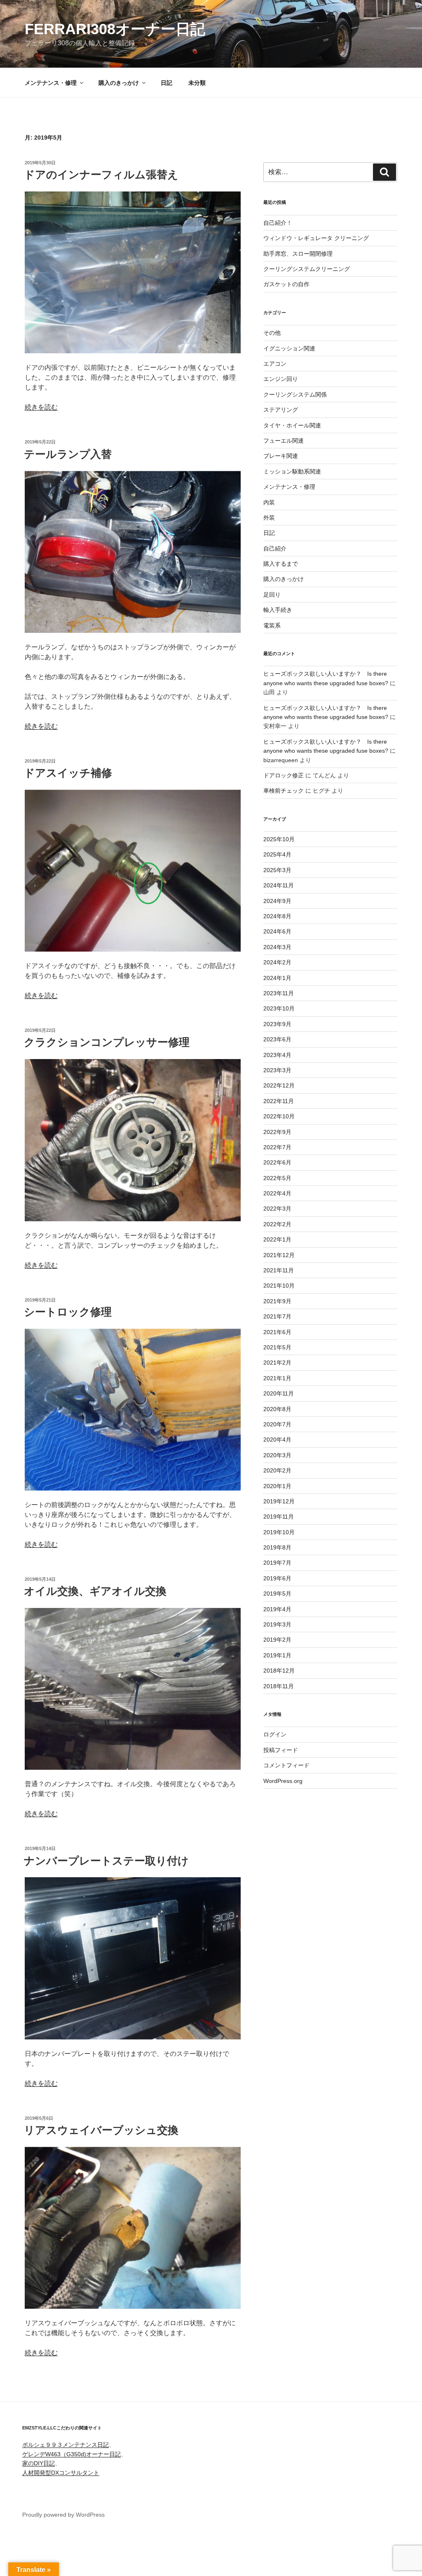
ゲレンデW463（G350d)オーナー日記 (72, 2454)
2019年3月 (277, 1624)
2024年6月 (277, 931)
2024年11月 (279, 885)
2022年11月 (279, 1101)
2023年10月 (279, 1008)
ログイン (275, 1734)
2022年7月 (277, 1147)
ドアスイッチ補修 (68, 773)
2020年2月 (277, 1470)
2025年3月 (277, 870)
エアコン (275, 364)
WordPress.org (283, 1781)
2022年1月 (277, 1239)
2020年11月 (279, 1393)
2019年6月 (277, 1578)
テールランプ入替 (68, 454)
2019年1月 (277, 1655)
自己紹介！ (278, 223)
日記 (166, 83)
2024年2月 (277, 962)
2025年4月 (277, 854)
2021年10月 (279, 1286)
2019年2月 (277, 1640)
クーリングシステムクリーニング (307, 269)
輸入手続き (278, 610)
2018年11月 (279, 1686)
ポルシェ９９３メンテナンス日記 (66, 2445)
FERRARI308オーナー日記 (115, 29)
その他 (272, 333)
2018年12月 (279, 1671)
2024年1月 (277, 978)
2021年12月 (279, 1255)
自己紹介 (275, 548)
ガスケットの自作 (286, 284)
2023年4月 (277, 1055)
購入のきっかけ (119, 83)
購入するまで (281, 564)
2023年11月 (279, 993)
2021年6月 (277, 1332)
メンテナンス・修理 (51, 83)
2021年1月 (277, 1378)
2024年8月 (277, 916)
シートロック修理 (68, 1312)
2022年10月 (279, 1116)
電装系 (272, 625)
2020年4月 (277, 1440)
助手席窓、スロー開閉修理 (298, 254)
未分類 (197, 83)
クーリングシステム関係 (295, 394)
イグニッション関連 (289, 348)
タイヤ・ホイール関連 (292, 425)
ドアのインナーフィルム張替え (101, 175)
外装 (269, 518)
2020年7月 (277, 1424)
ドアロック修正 (284, 775)
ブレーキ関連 (281, 456)
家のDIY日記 (39, 2463)
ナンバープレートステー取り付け (106, 1861)
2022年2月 (277, 1224)
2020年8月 (277, 1409)
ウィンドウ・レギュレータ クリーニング (316, 238)
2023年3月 (277, 1070)
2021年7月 (277, 1316)
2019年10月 (279, 1532)
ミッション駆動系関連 (292, 471)
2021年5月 (277, 1347)
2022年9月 (277, 1132)
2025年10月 (279, 839)
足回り (272, 595)
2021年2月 (277, 1363)
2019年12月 (279, 1501)
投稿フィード (281, 1750)
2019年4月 (277, 1609)
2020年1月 (277, 1486)
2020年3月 (277, 1455)
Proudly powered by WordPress (63, 2515)
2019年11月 (279, 1517)
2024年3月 (277, 947)
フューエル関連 (284, 441)
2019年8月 (277, 1547)
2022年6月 (277, 1162)
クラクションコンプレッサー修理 (107, 1042)
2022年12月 (279, 1085)
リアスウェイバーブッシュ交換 (101, 2130)
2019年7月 (277, 1563)
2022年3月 (277, 1209)
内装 (269, 502)
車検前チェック (284, 791)
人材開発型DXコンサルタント (61, 2473)
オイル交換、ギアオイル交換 (95, 1591)
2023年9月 (277, 1024)
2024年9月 (277, 901)
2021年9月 (277, 1301)
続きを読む (41, 407)
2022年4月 (277, 1193)
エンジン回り (281, 379)
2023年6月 (277, 1039)
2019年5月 (277, 1594)
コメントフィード (286, 1765)
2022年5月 (277, 1178)
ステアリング (281, 410)
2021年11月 (279, 1270)
